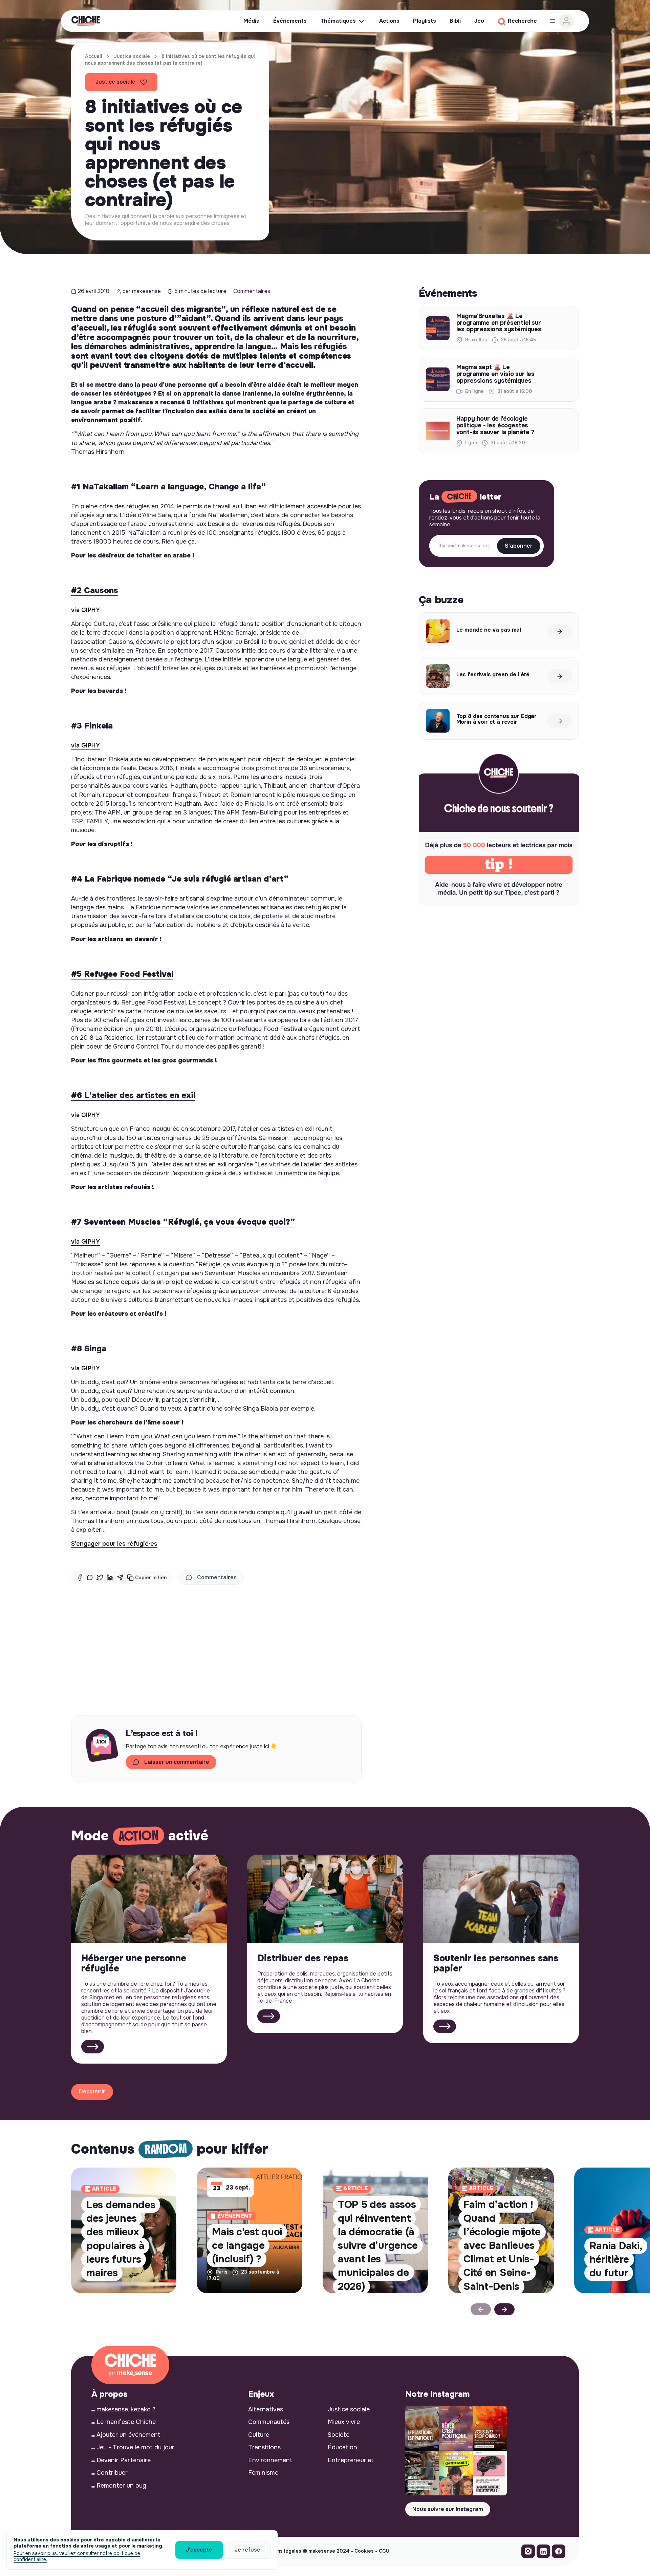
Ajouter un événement (128, 2435)
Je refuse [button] (247, 2550)
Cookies (364, 2551)
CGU (384, 2551)
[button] (147, 1578)
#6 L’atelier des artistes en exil (133, 1095)
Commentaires (252, 291)
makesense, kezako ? (126, 2409)
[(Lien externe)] (528, 2553)
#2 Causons (95, 590)
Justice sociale (132, 56)
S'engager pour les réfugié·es (114, 1544)
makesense (146, 291)
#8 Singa (89, 1349)
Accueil (94, 56)
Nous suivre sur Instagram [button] (448, 2509)
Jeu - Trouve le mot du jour (135, 2447)
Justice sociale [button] (115, 82)
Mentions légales (281, 2551)
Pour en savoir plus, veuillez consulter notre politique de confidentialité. (77, 2556)
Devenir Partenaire (124, 2460)
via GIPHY (85, 610)
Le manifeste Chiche (126, 2422)
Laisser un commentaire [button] (177, 1762)
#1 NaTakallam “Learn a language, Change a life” (168, 487)
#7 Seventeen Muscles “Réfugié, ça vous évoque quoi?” (183, 1222)
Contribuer (112, 2473)
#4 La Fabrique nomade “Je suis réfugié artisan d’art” (180, 879)
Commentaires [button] (217, 1577)
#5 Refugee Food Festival (122, 974)
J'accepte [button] (199, 2550)
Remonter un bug (121, 2486)
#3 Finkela (92, 726)
